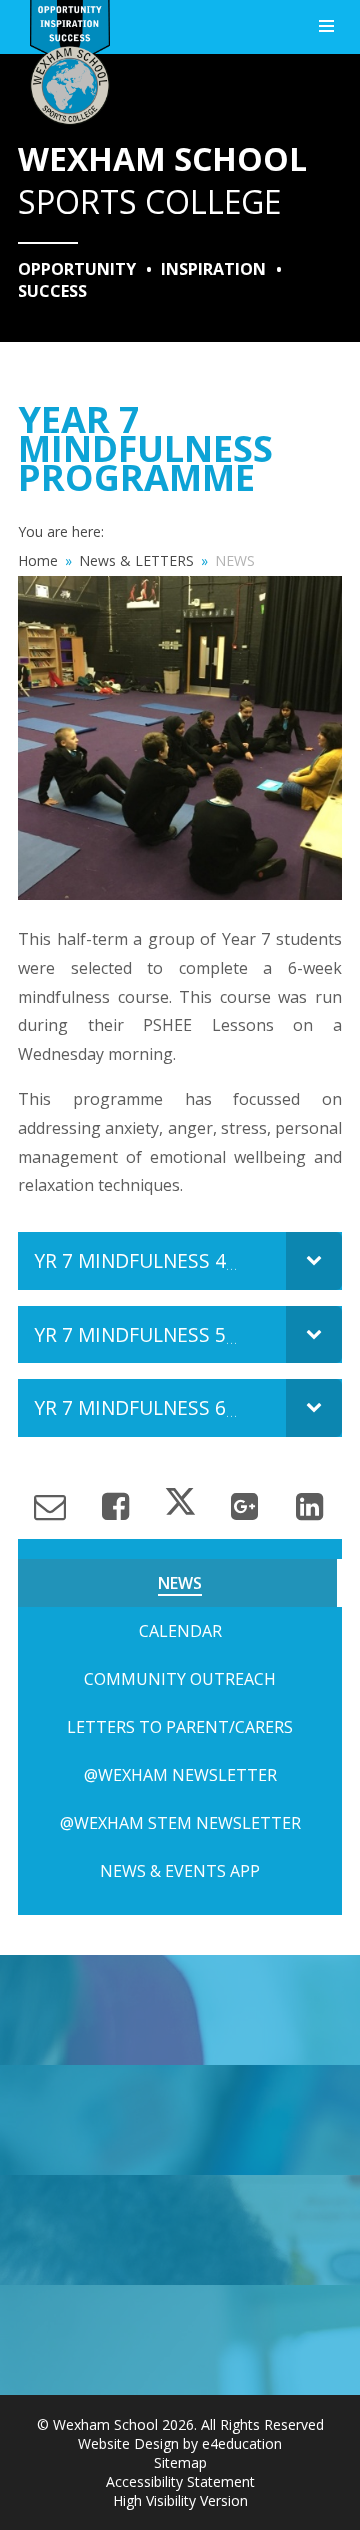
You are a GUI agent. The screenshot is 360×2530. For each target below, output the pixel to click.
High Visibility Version (180, 2500)
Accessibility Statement (180, 2481)
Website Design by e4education (180, 2443)
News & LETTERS (136, 560)
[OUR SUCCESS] (180, 2230)
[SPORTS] (180, 2010)
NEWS (235, 560)
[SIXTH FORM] (180, 2120)
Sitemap (180, 2462)
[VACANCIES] (180, 2340)
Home (38, 560)
